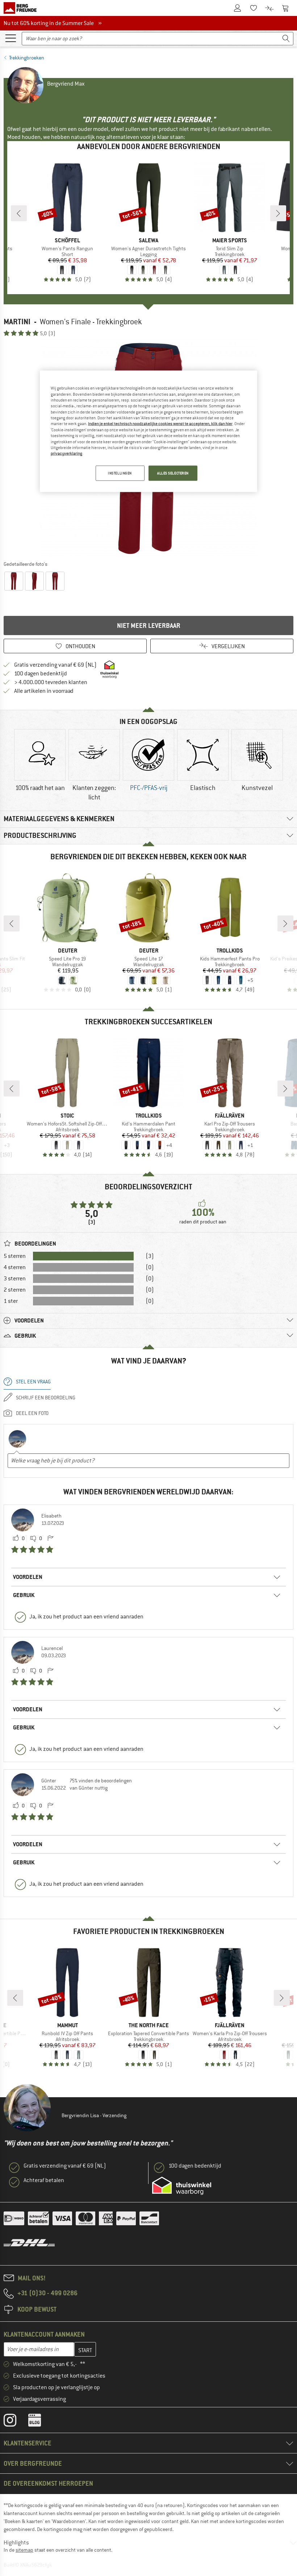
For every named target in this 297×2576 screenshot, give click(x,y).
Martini (17, 322)
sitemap (24, 2550)
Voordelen (28, 1577)
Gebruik (24, 1595)
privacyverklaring (66, 453)
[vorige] (19, 213)
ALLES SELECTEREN (173, 473)
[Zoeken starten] (286, 39)
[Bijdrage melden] (50, 1539)
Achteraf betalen (44, 2180)
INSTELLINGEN (120, 473)
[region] (148, 431)
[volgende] (278, 213)
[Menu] (11, 38)
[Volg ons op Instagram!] (15, 2422)
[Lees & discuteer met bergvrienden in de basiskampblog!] (40, 2422)
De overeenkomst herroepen (48, 2483)
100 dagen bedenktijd (41, 674)
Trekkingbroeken (27, 58)
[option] (40, 766)
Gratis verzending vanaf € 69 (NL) (55, 665)
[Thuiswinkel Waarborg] (182, 2186)
